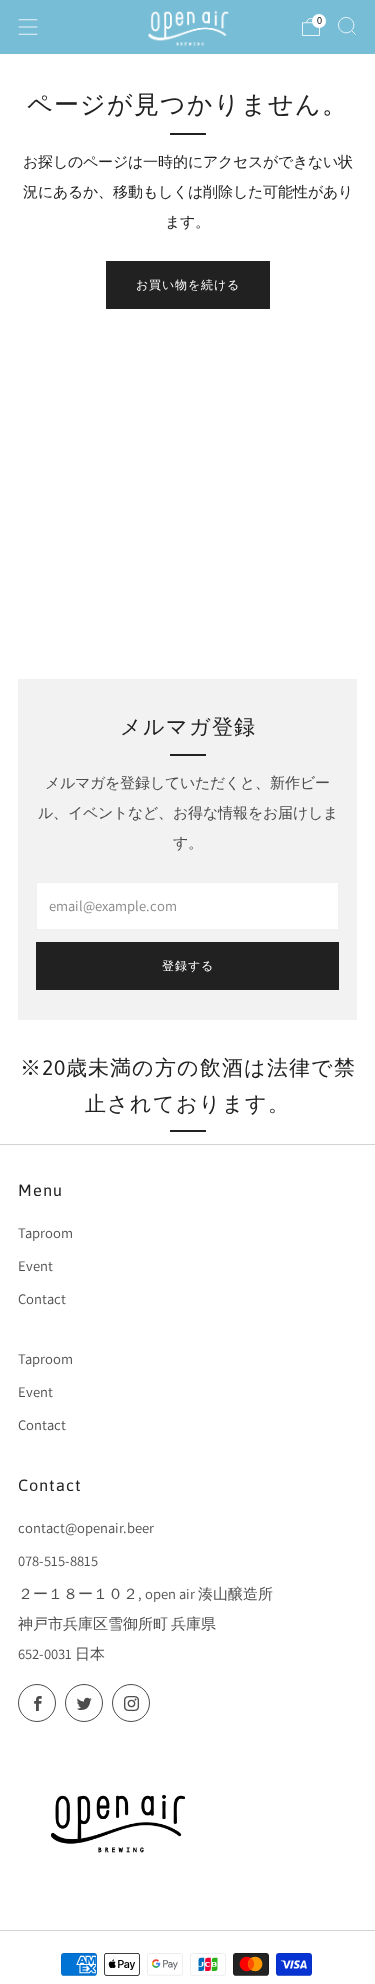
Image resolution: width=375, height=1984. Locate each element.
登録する (188, 966)
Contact (42, 1298)
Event (35, 1265)
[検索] (347, 26)
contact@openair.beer (86, 1527)
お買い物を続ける (188, 285)
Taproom (45, 1232)
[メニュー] (28, 27)
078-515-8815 (58, 1560)
